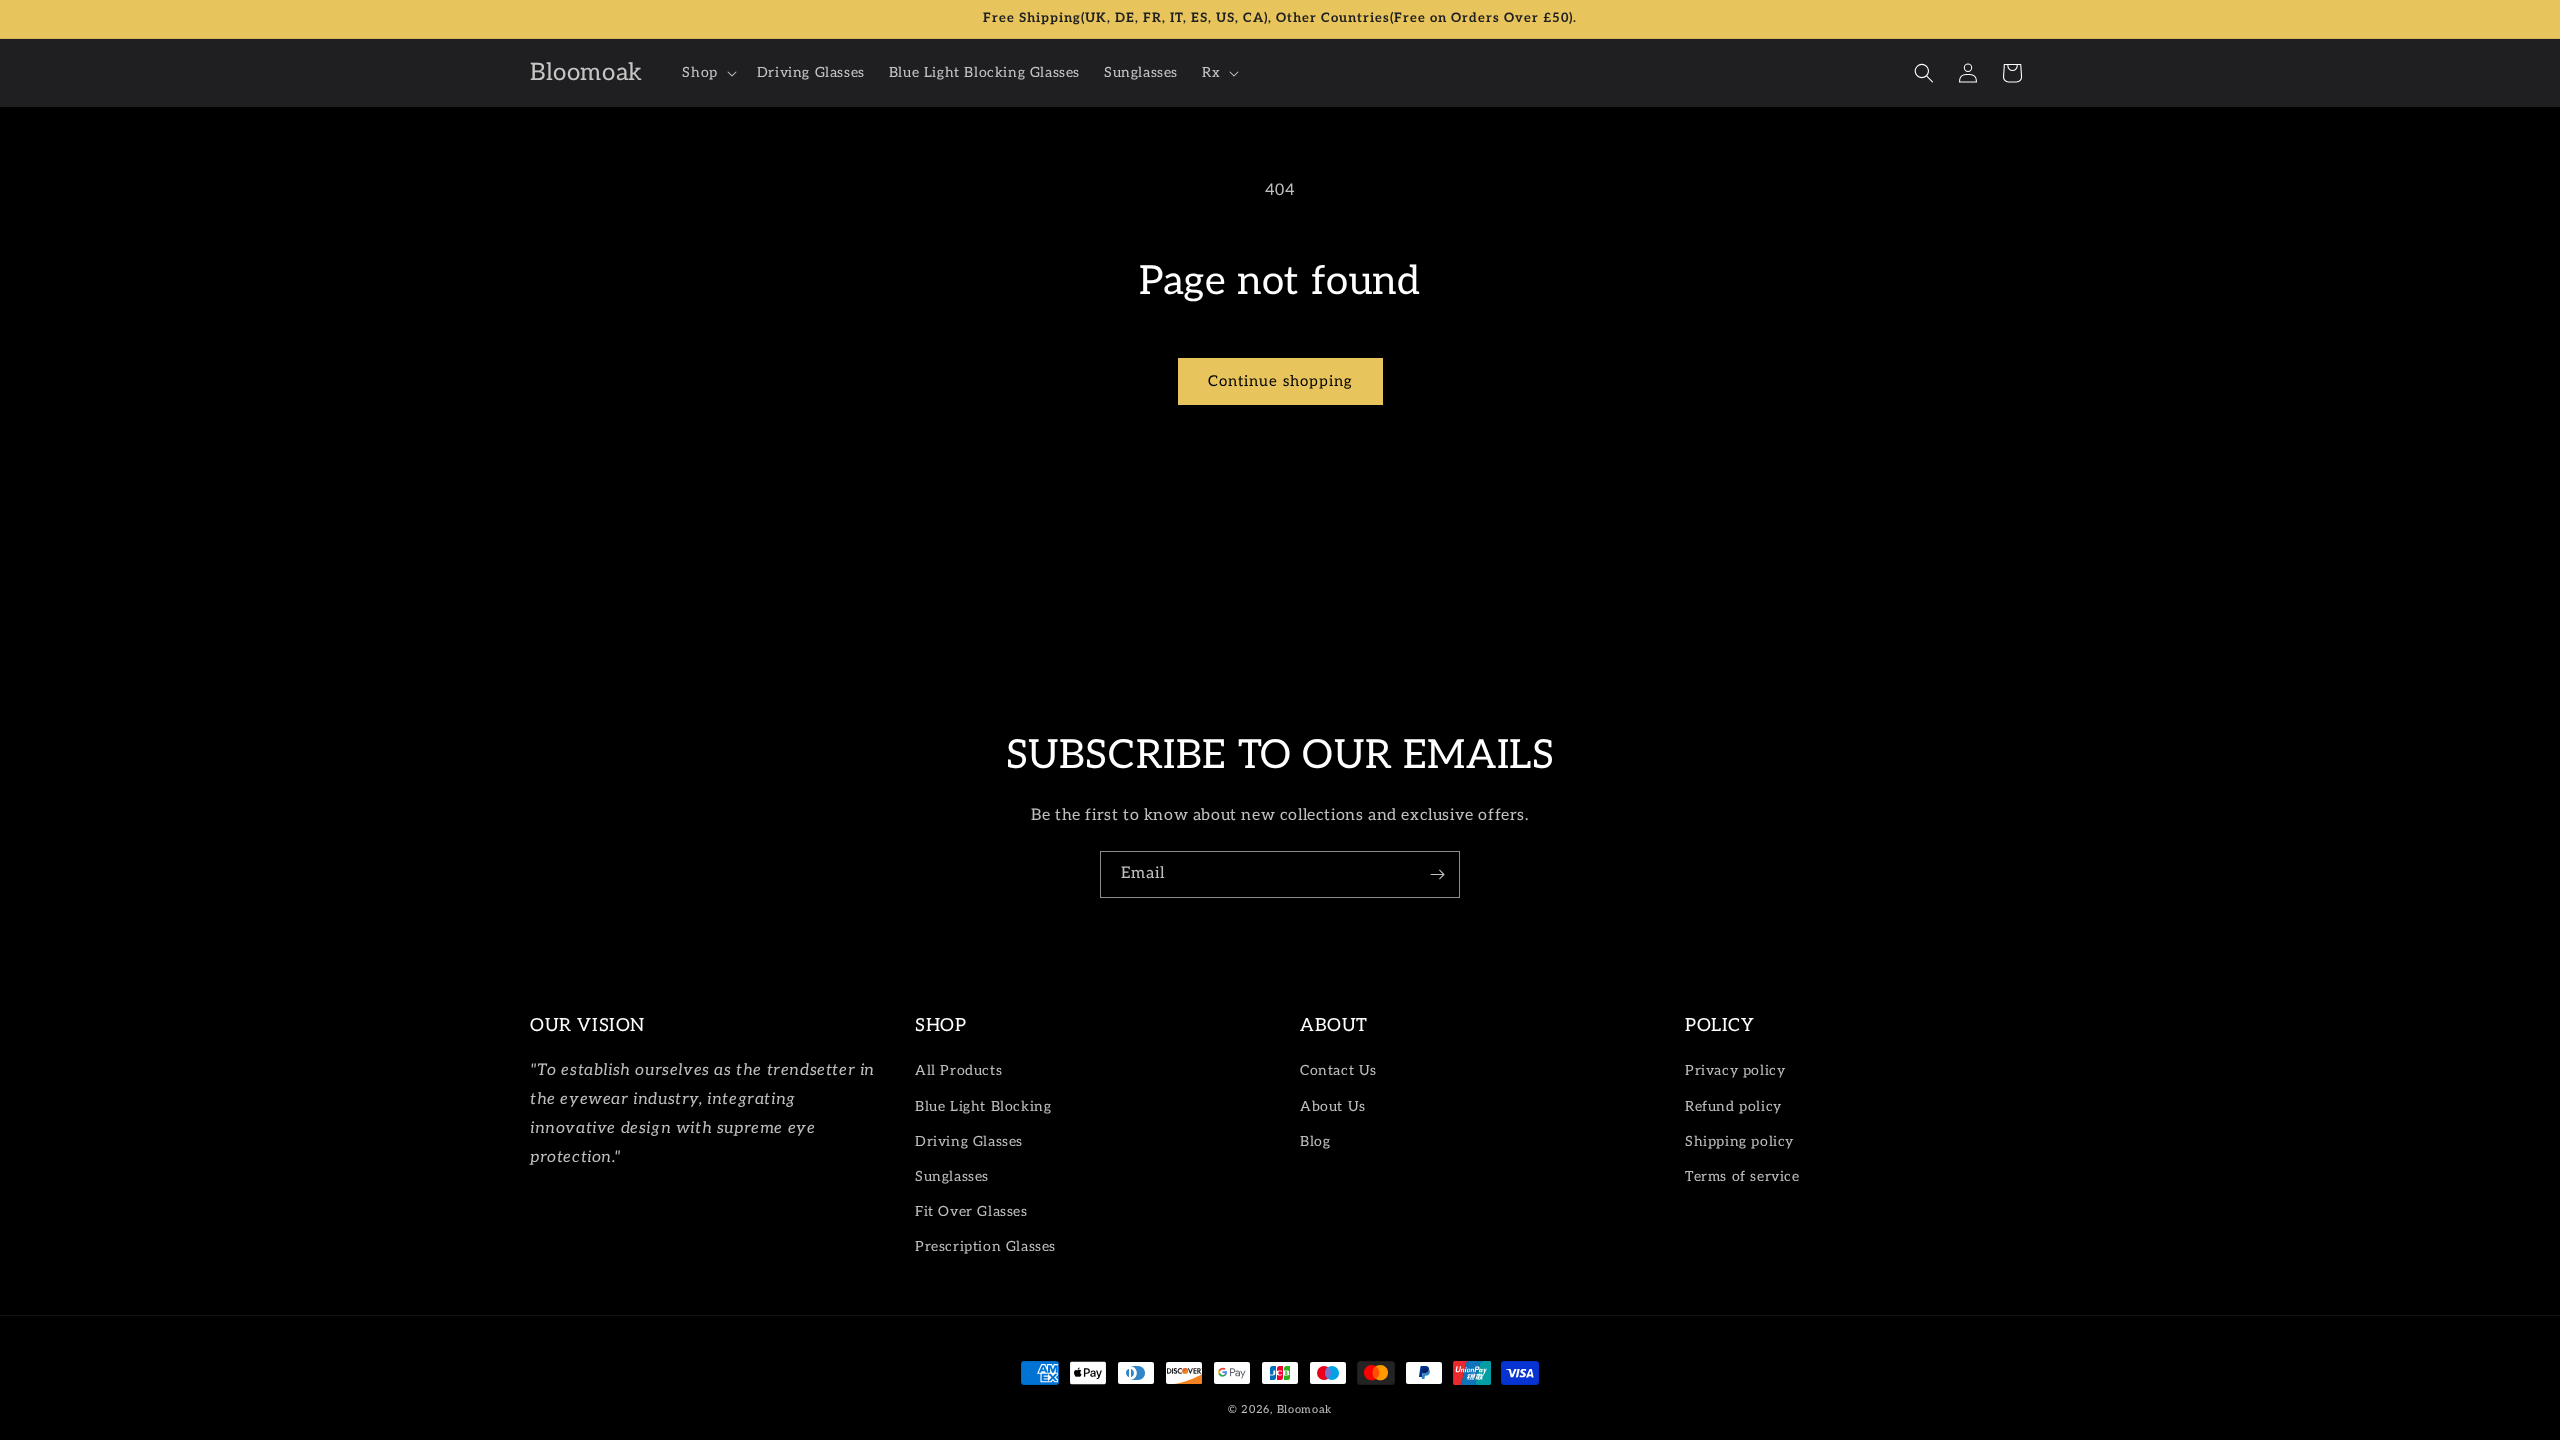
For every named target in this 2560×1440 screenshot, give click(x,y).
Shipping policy (1739, 1141)
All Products (958, 1070)
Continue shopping (1280, 381)
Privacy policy (1735, 1070)
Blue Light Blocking (983, 1106)
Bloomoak (1305, 1409)
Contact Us (1338, 1070)
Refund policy (1733, 1106)
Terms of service (1742, 1176)
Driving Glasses (969, 1141)
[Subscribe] (1437, 874)
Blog (1315, 1141)
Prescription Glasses (985, 1246)
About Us (1333, 1106)
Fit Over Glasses (971, 1211)
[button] (707, 73)
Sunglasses (952, 1176)
